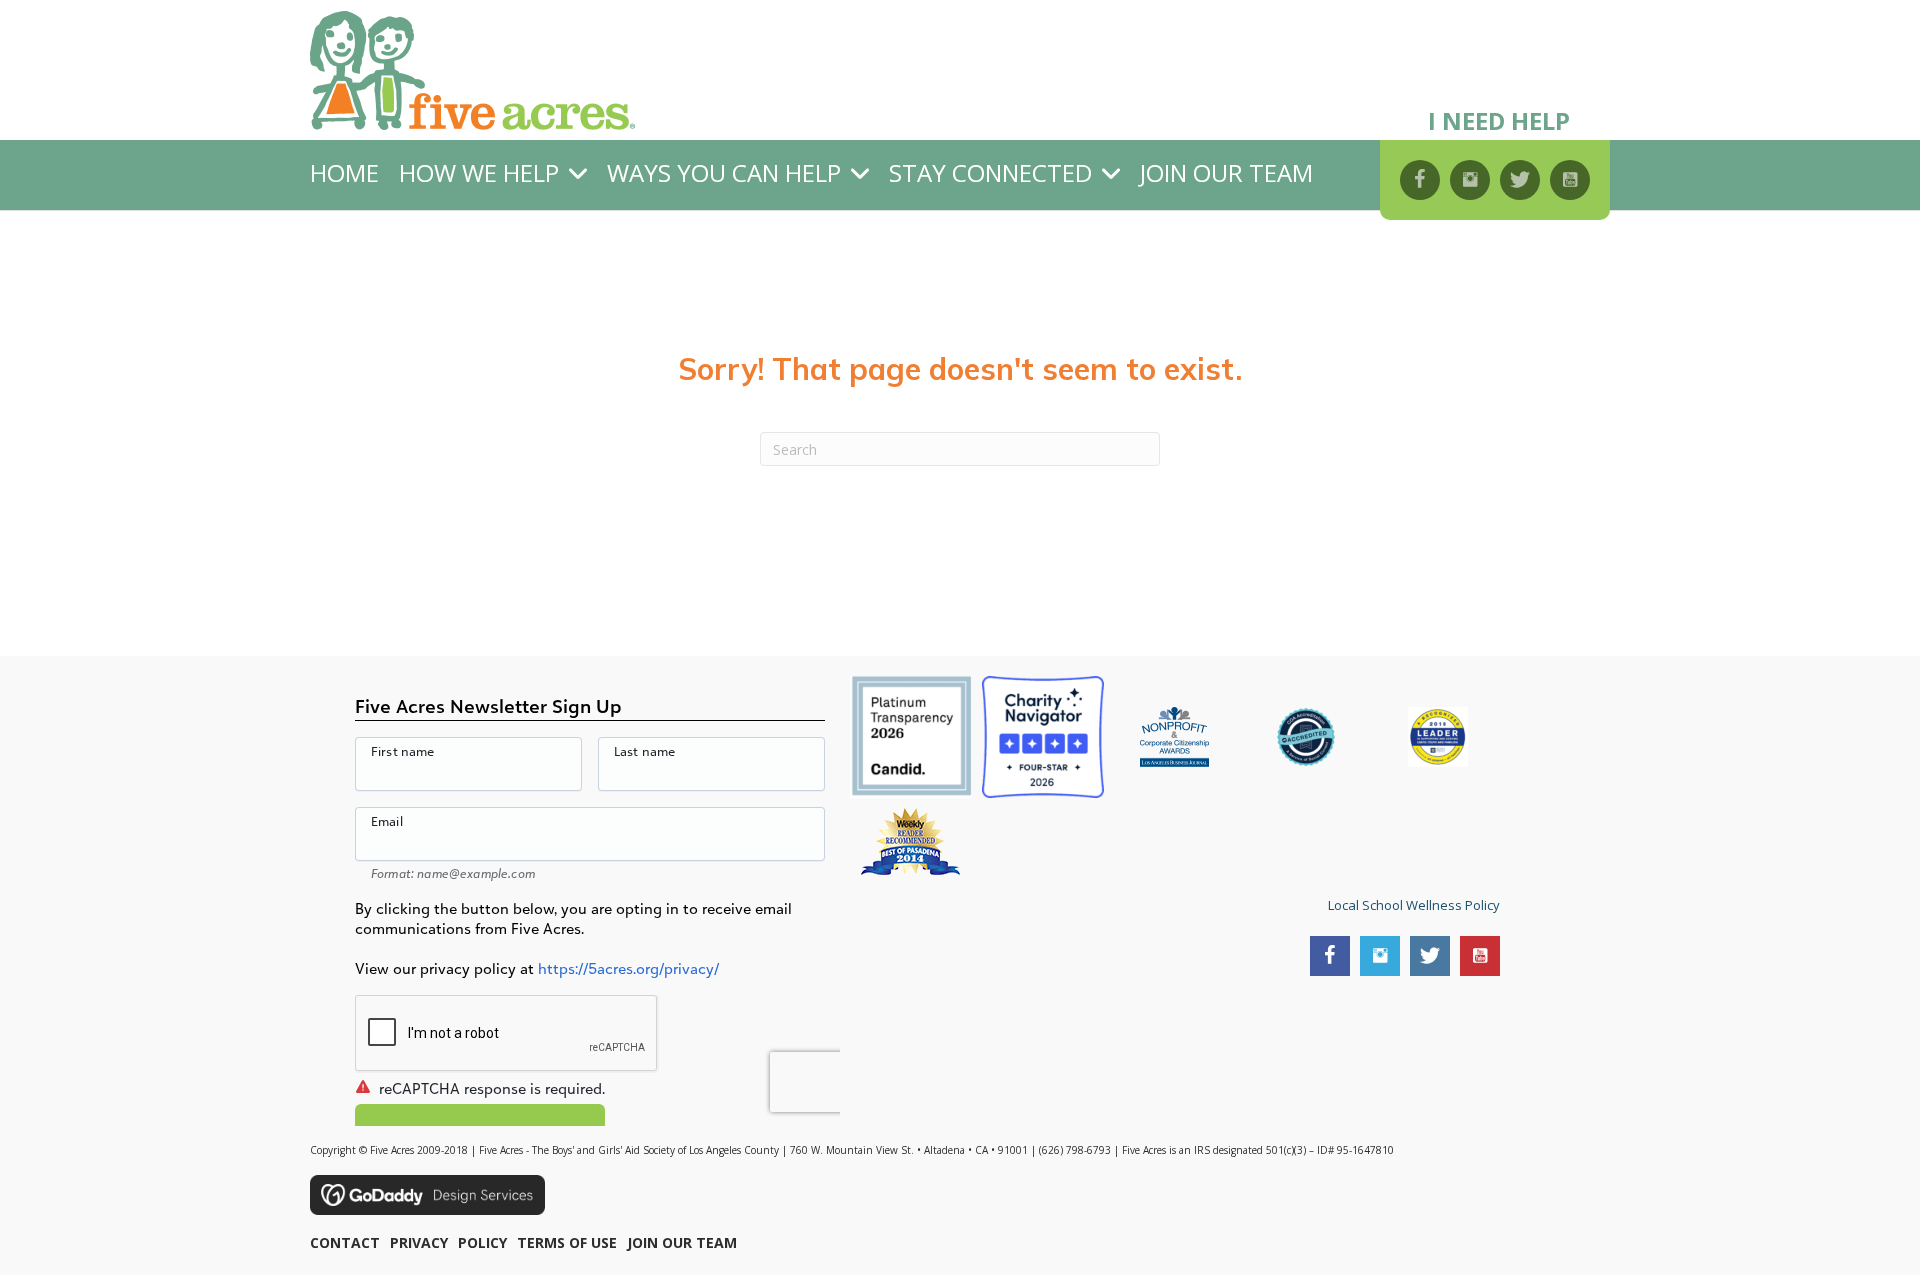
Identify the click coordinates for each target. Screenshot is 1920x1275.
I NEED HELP (1499, 120)
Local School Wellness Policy (1414, 905)
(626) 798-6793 (1075, 1150)
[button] (1420, 180)
